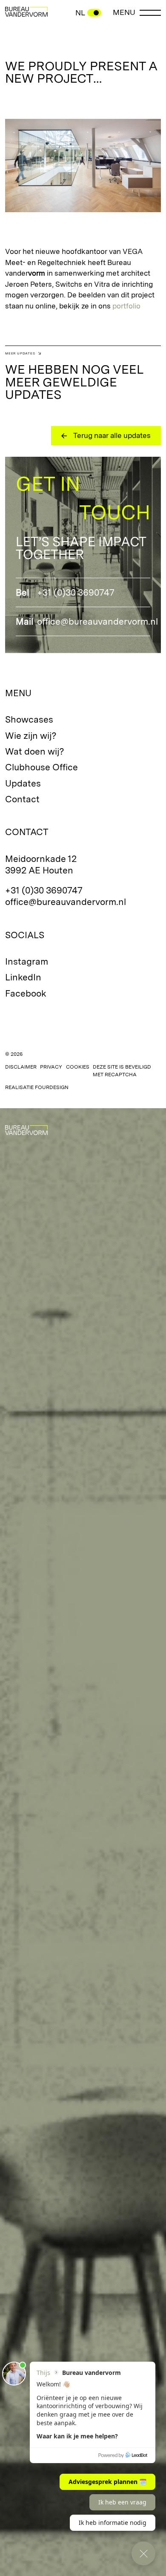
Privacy (51, 1067)
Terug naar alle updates (112, 435)
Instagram (27, 961)
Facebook (26, 993)
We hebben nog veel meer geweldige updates (74, 382)
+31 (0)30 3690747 (76, 592)
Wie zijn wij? (31, 736)
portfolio (126, 306)
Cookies (78, 1067)
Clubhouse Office (41, 767)
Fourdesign (52, 1087)
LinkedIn (23, 977)
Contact (22, 799)
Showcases (29, 719)
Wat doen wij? (35, 751)
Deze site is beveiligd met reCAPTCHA (122, 1071)
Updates (23, 783)
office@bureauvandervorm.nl (97, 621)
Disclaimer (21, 1067)
